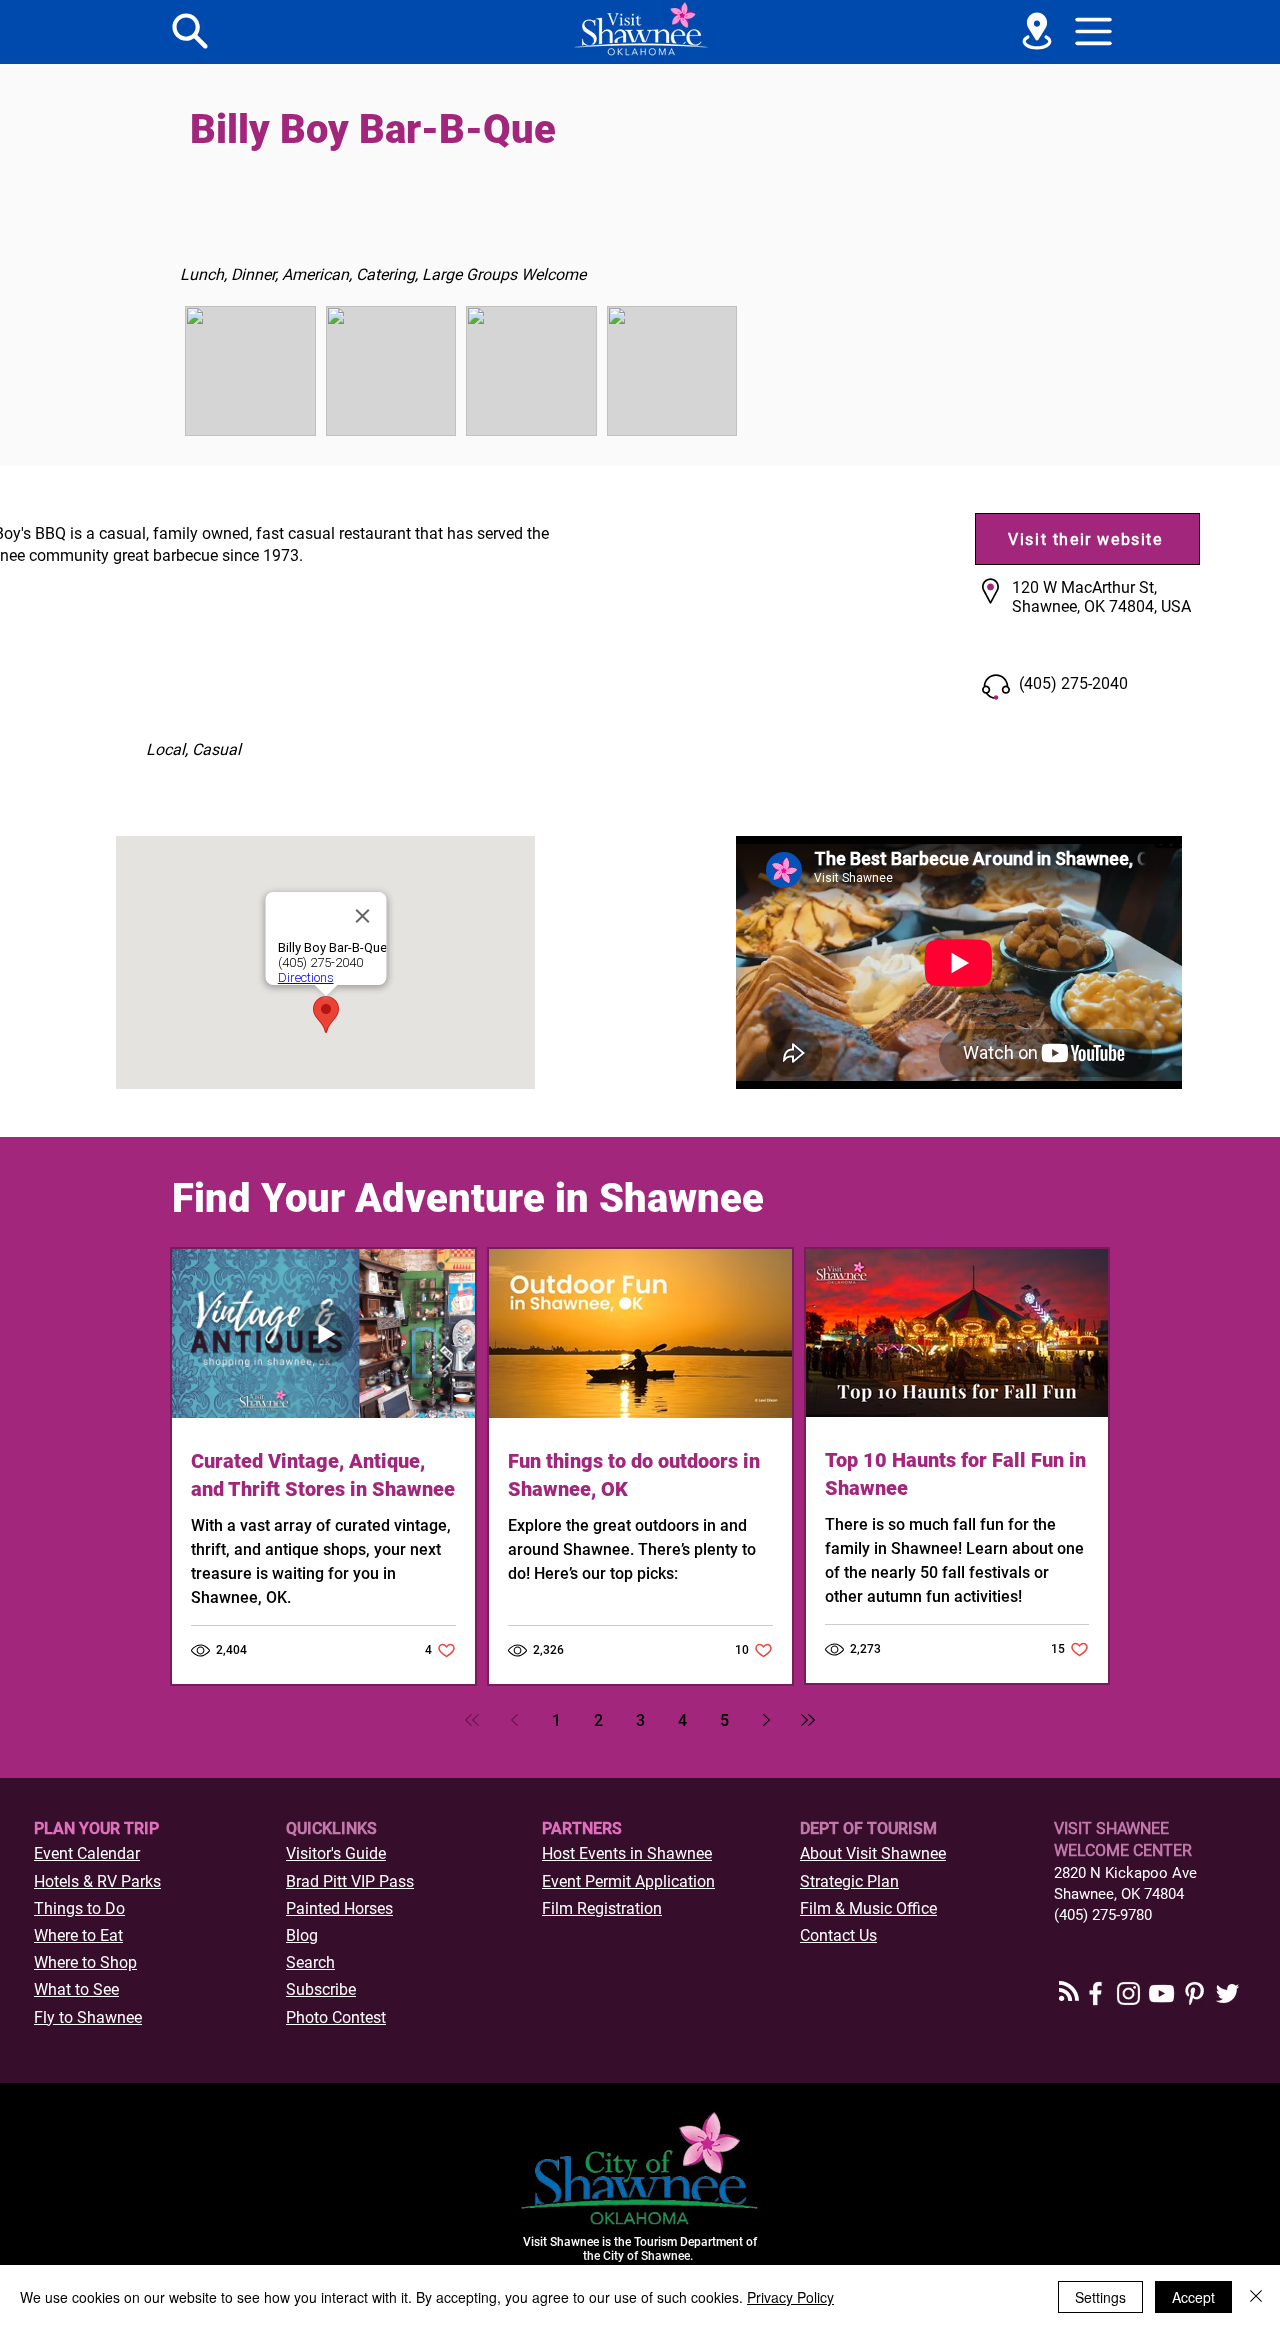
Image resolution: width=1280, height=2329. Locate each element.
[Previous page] (514, 1720)
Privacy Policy (790, 2297)
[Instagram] (1128, 1993)
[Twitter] (1227, 1993)
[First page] (472, 1720)
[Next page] (766, 1720)
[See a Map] (1037, 31)
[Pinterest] (1194, 1993)
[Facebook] (1095, 1993)
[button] (1094, 31)
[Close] (1256, 2297)
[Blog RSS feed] (1069, 1992)
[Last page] (808, 1720)
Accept (1193, 2297)
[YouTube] (1161, 1993)
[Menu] (190, 31)
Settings (1100, 2297)
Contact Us (838, 1935)
